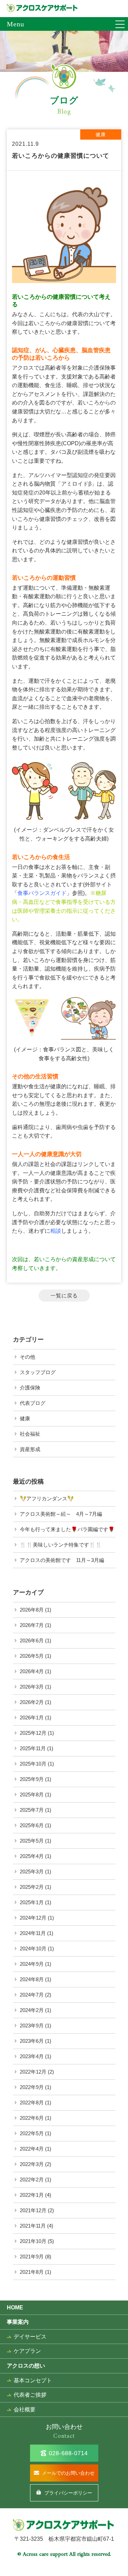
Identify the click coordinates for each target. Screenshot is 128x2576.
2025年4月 (32, 1856)
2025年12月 (33, 1733)
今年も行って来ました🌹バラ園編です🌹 (67, 1529)
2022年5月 (32, 2133)
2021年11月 (33, 2226)
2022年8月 (32, 2103)
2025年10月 (33, 1764)
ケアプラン (27, 2351)
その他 (27, 1357)
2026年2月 (32, 1702)
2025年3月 (32, 1872)
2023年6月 (32, 2041)
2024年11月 (33, 1933)
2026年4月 (32, 1671)
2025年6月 (32, 1825)
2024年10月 (33, 1949)
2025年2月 (32, 1887)
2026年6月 (32, 1641)
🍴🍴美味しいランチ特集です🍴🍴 (61, 1545)
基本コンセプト (33, 2380)
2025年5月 (32, 1841)
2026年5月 (32, 1656)
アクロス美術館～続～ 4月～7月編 (61, 1514)
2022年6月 (32, 2118)
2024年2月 (32, 2010)
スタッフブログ (38, 1372)
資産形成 (30, 1449)
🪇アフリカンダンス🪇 (47, 1498)
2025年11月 (33, 1748)
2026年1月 (32, 1718)
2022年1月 (32, 2195)
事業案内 (18, 2322)
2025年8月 (32, 1795)
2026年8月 (32, 1610)
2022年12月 (33, 2072)
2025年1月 (32, 1902)
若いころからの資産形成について (75, 1259)
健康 (25, 1418)
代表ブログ (33, 1403)
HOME (15, 2308)
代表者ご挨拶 (30, 2395)
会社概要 (25, 2410)
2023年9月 (32, 2026)
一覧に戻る (64, 1296)
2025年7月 (32, 1810)
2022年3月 (32, 2164)
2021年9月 (32, 2257)
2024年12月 (33, 1918)
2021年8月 (32, 2272)
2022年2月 (32, 2180)
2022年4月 (32, 2149)
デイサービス (30, 2337)
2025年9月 (32, 1779)
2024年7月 (32, 1995)
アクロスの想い (26, 2366)
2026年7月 (32, 1625)
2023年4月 (32, 2056)
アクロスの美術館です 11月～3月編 (62, 1560)
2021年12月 (33, 2210)
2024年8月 (32, 1979)
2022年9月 (32, 2087)
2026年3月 (32, 1687)
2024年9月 (32, 1964)
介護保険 (30, 1388)
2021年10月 (33, 2241)
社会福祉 (30, 1434)
